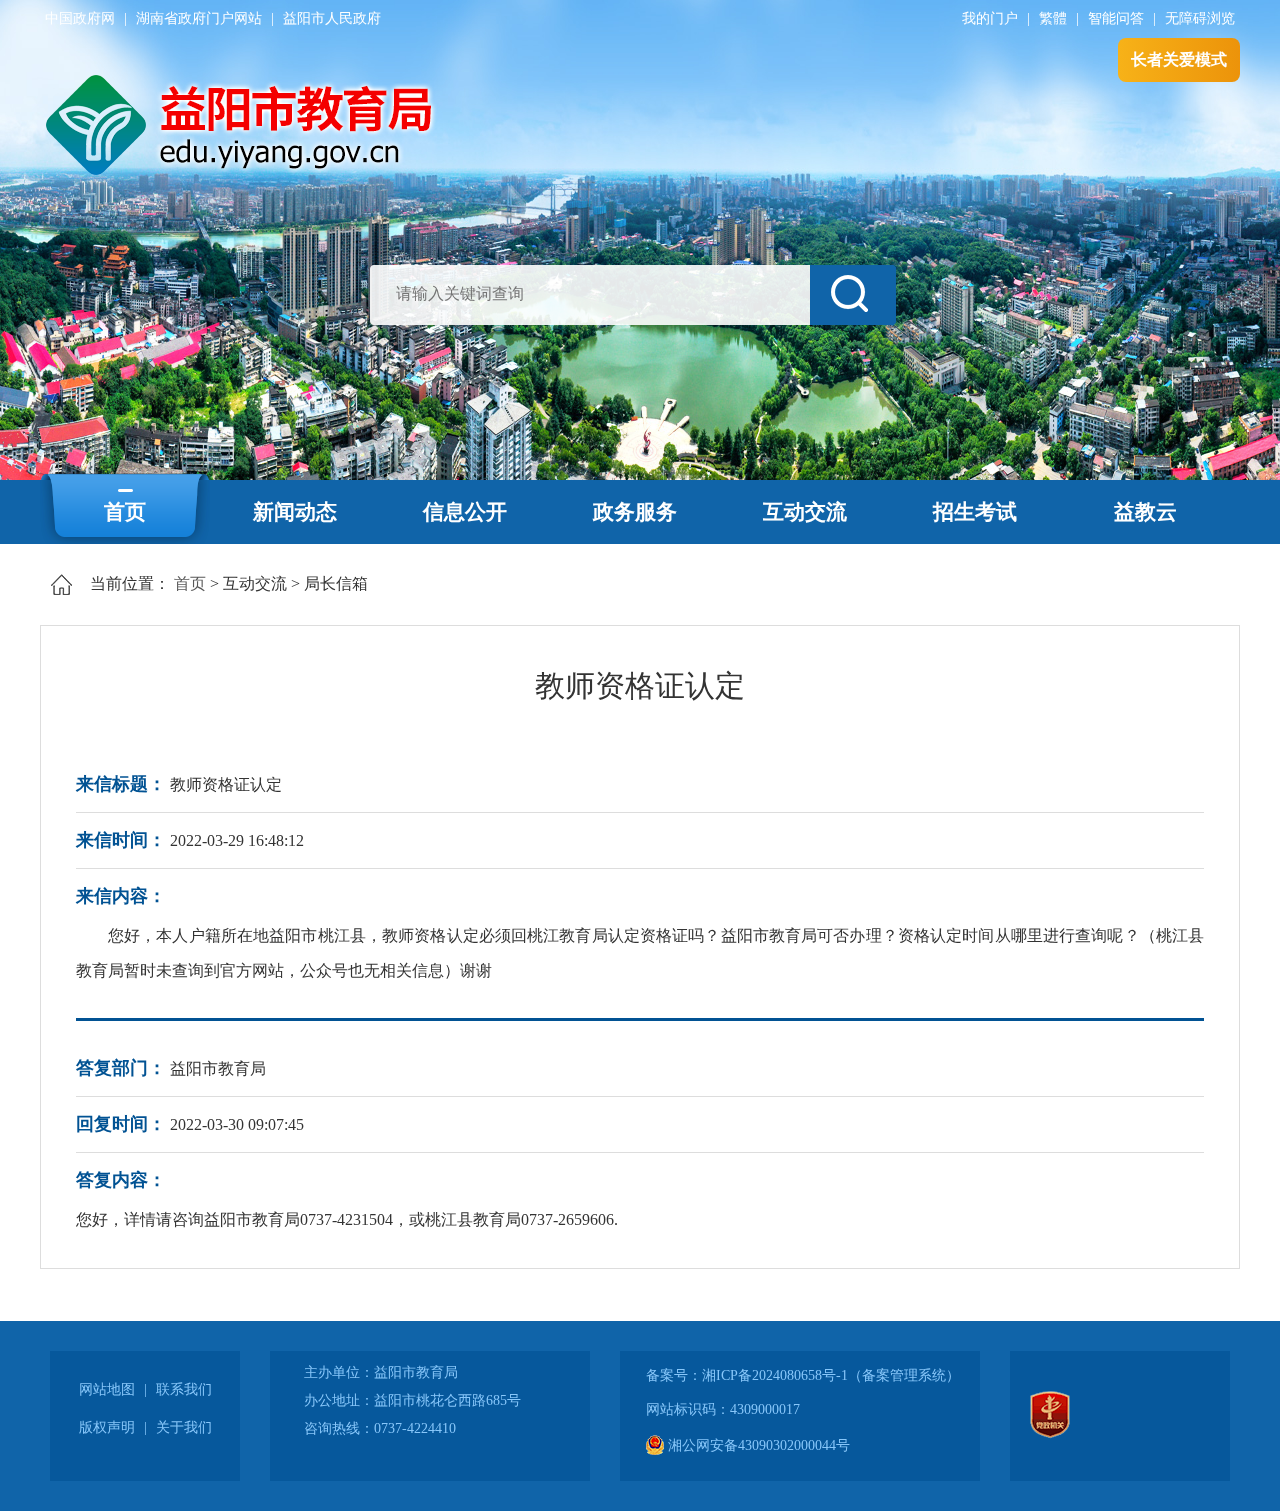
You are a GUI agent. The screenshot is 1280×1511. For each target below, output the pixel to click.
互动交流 (805, 512)
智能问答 (1116, 18)
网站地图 (107, 1389)
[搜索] (853, 295)
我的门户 (990, 18)
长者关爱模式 (1179, 59)
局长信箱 (336, 583)
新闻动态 (295, 512)
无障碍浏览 (1200, 18)
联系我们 (184, 1389)
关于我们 (184, 1427)
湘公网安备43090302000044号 (757, 1445)
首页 (125, 512)
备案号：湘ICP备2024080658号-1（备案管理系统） (803, 1375)
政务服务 (635, 512)
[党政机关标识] (1050, 1433)
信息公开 (465, 512)
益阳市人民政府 (332, 18)
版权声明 (107, 1427)
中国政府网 (80, 18)
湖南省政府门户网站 (199, 18)
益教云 (1145, 512)
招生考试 (975, 512)
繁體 (1053, 18)
